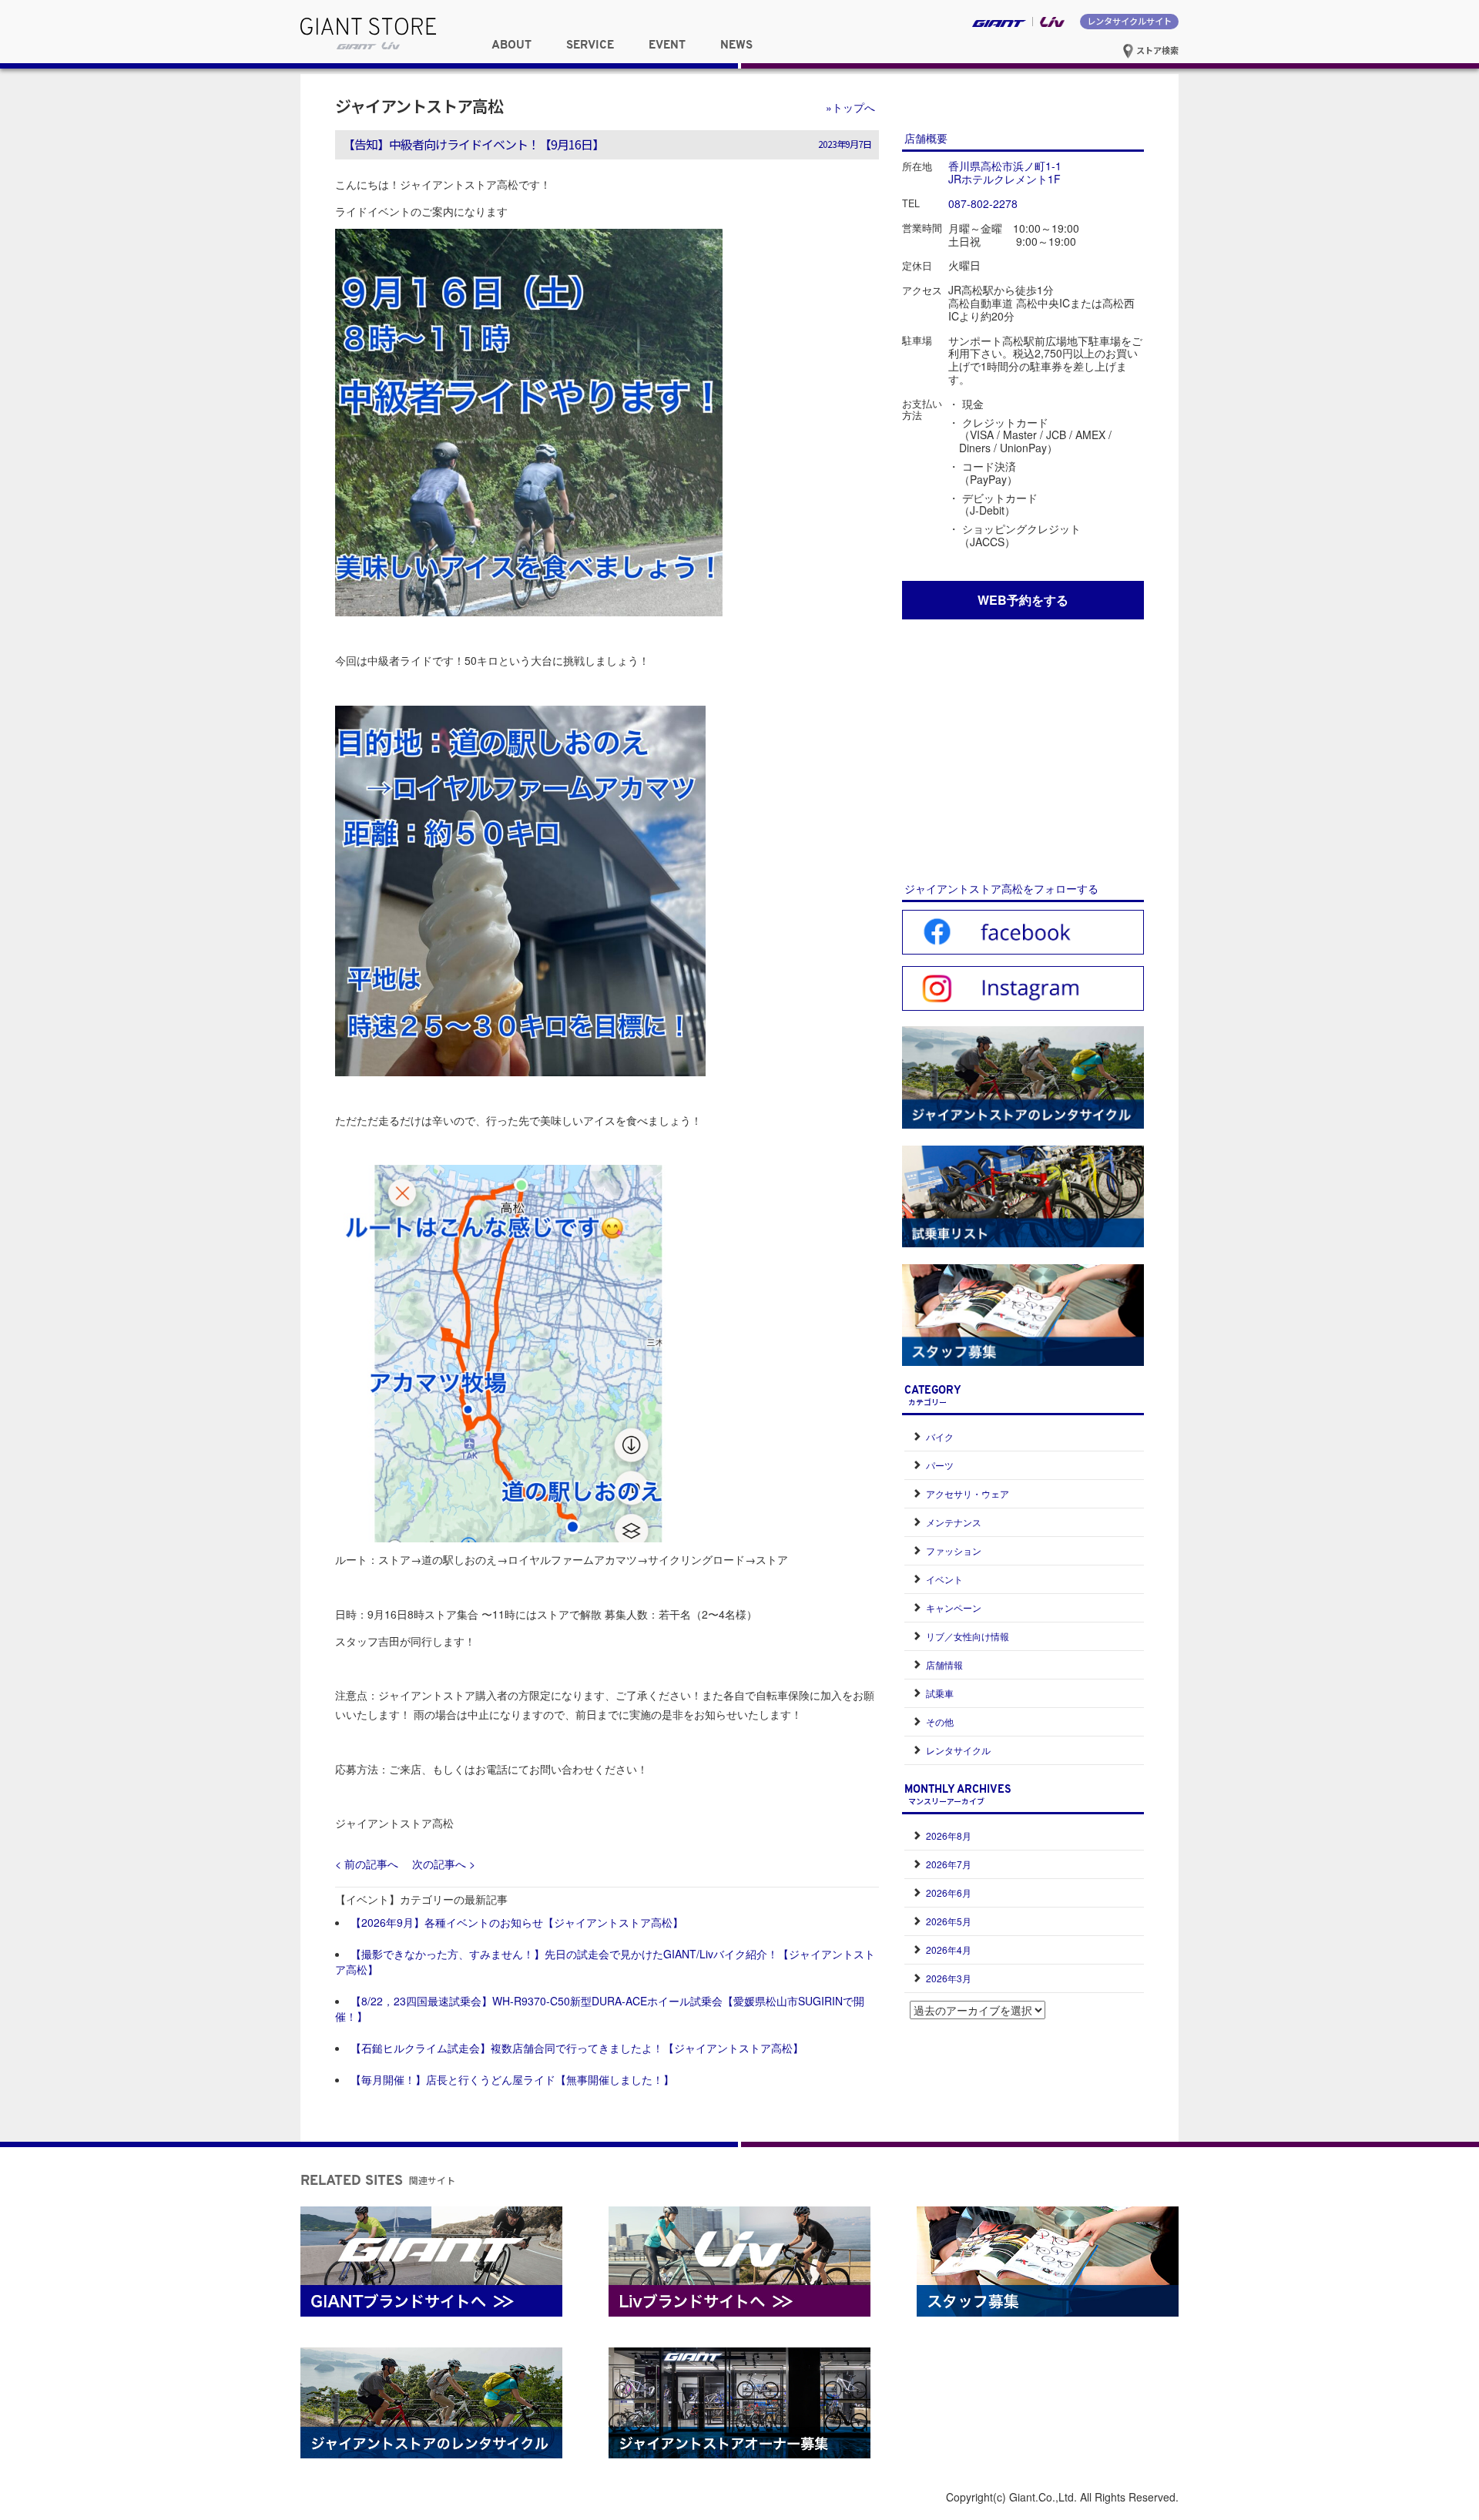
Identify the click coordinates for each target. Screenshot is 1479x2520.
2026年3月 (949, 1978)
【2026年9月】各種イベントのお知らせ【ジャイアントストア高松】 (517, 1922)
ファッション (954, 1550)
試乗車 (940, 1693)
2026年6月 (949, 1893)
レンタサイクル (958, 1750)
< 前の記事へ (367, 1864)
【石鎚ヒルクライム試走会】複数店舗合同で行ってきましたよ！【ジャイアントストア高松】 (577, 2048)
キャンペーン (954, 1607)
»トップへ (850, 107)
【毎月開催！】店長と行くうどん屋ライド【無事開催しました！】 (512, 2079)
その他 (940, 1721)
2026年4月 (949, 1950)
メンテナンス (954, 1522)
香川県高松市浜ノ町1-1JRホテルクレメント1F (1005, 172)
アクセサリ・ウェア (968, 1493)
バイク (940, 1436)
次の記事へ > (444, 1864)
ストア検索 (1156, 50)
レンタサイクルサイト (1129, 21)
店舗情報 (944, 1664)
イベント (944, 1579)
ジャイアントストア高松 (419, 106)
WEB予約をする (1023, 600)
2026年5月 (949, 1921)
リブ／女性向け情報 (968, 1636)
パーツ (940, 1465)
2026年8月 (949, 1835)
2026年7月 (949, 1864)
